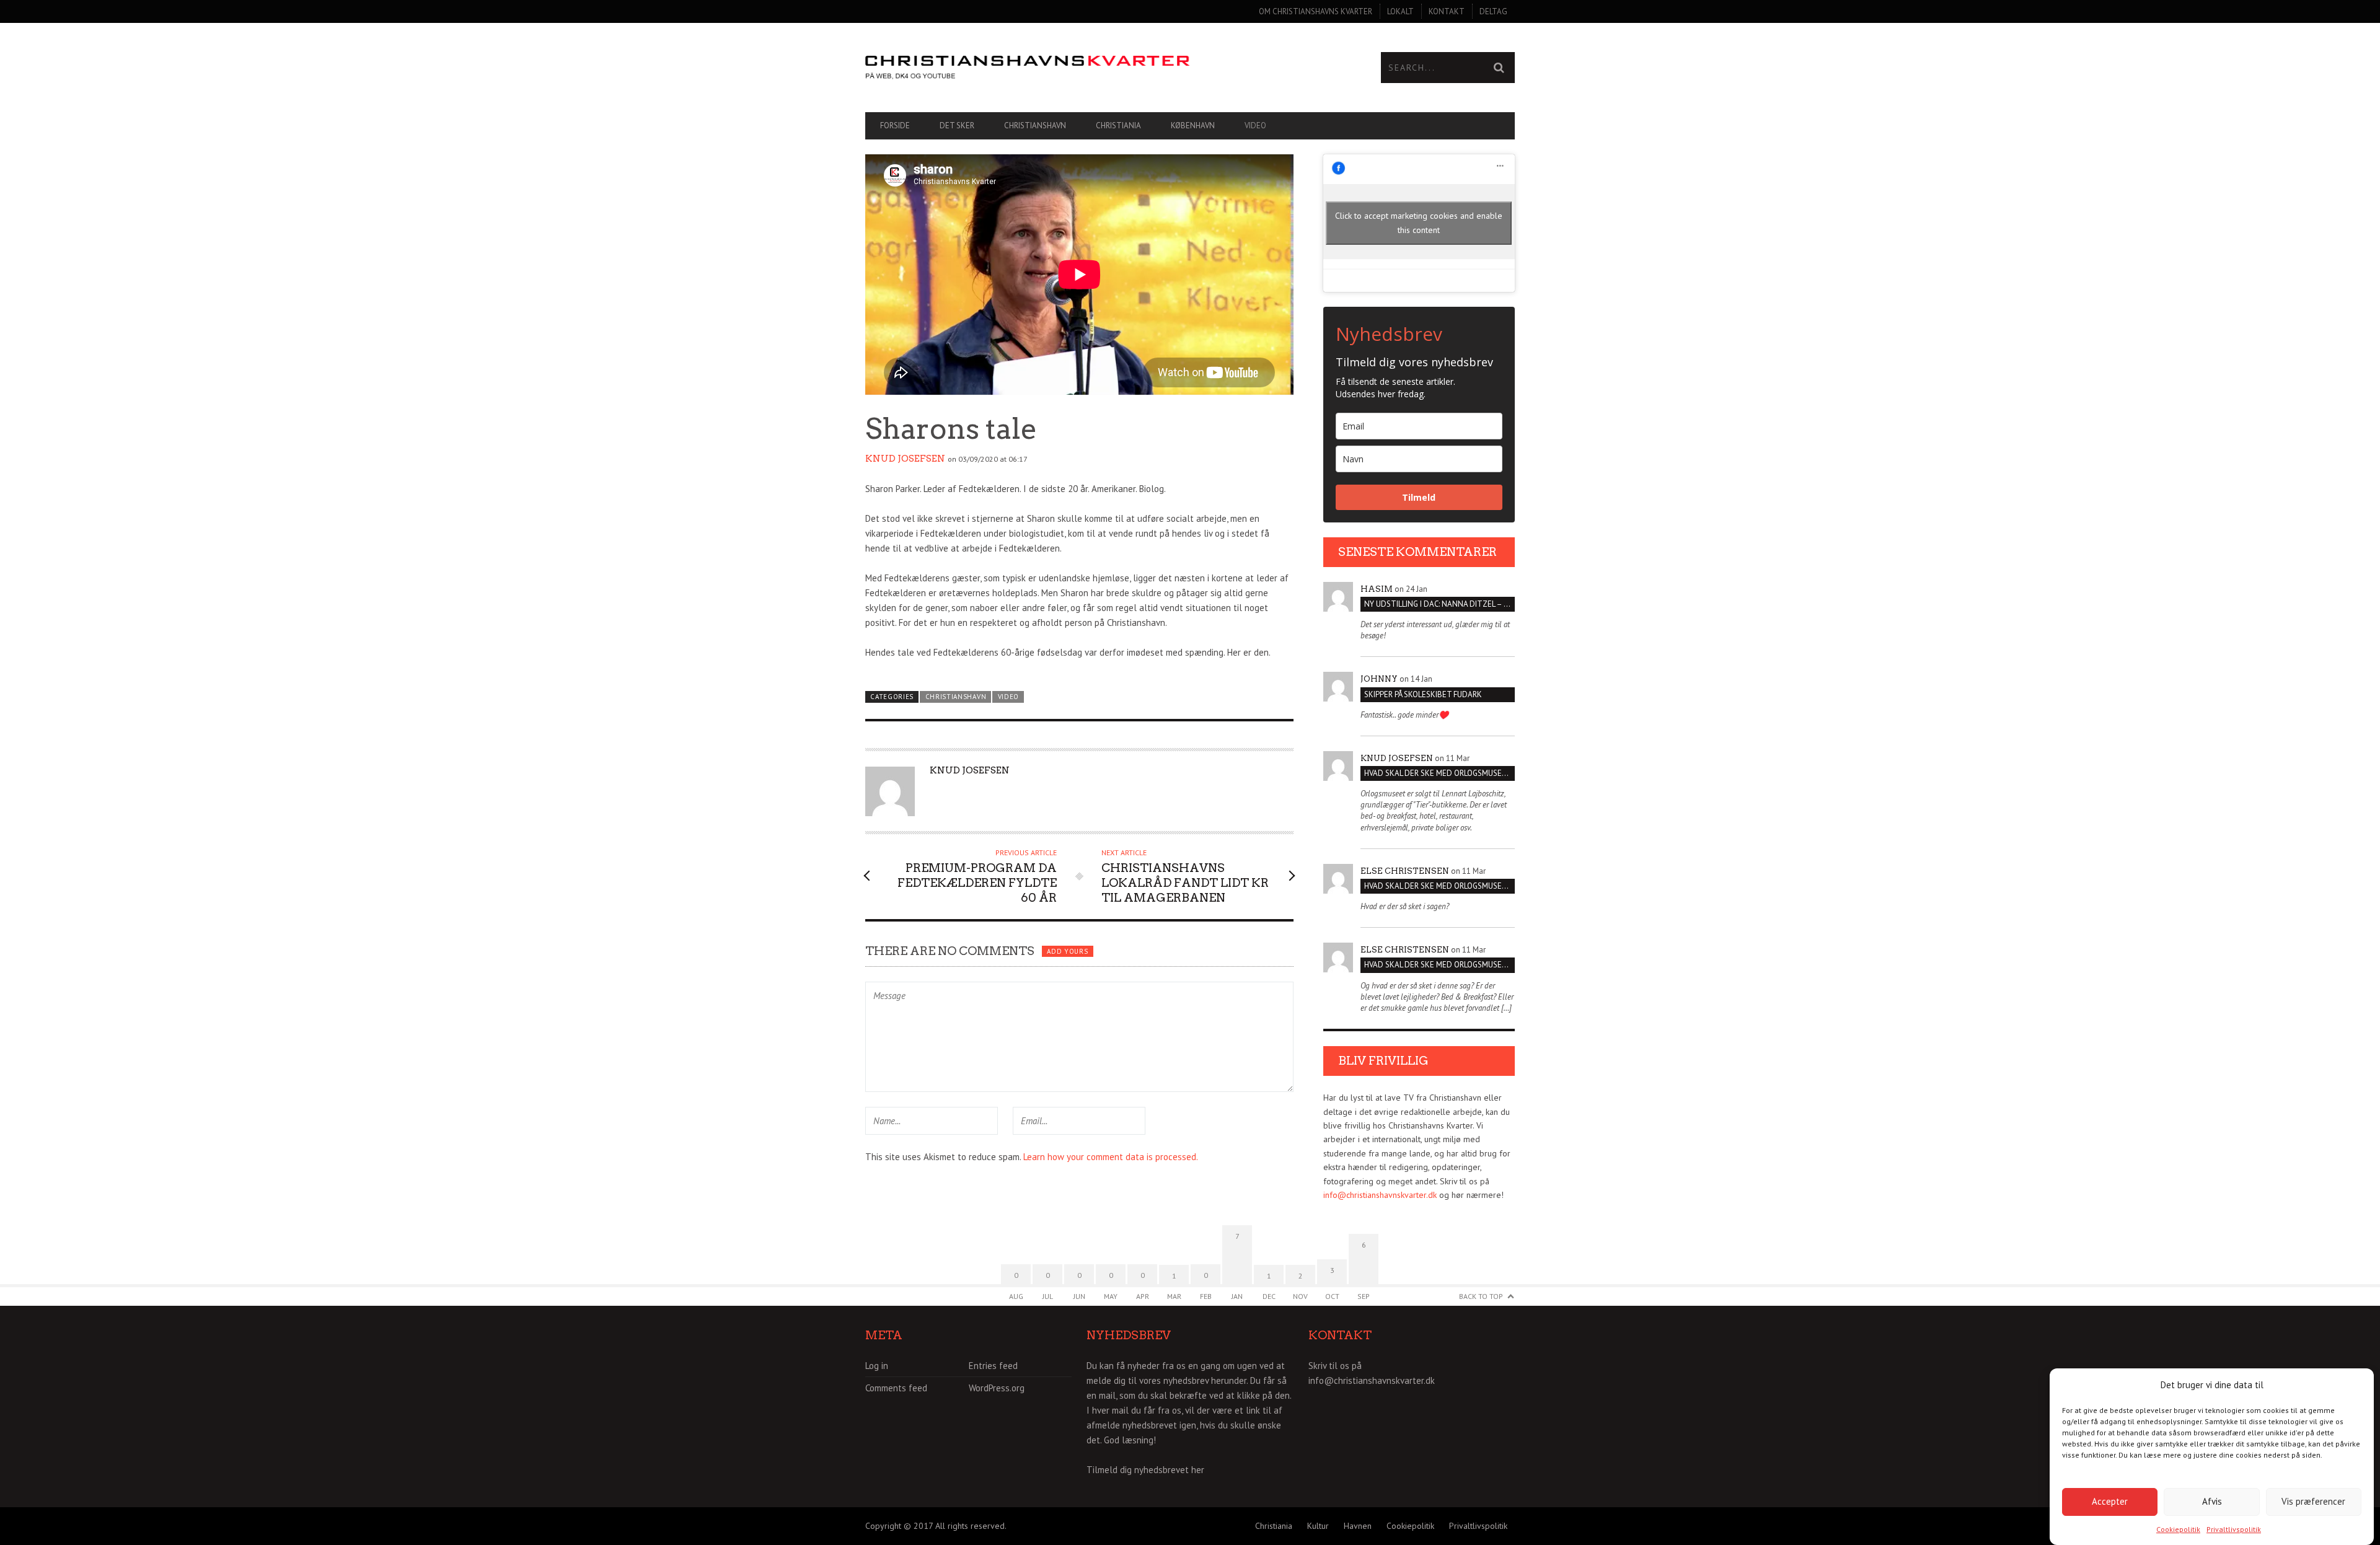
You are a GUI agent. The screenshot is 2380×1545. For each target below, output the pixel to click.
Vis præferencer (2313, 1501)
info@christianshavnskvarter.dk (1380, 1195)
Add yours (1067, 951)
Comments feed (896, 1388)
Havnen (1358, 1526)
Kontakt (1447, 11)
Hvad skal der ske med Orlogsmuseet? (1439, 773)
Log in (877, 1366)
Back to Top (1481, 1296)
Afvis (2212, 1501)
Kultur (1318, 1526)
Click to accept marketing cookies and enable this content (1419, 223)
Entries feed (993, 1366)
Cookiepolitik (2178, 1529)
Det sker (957, 125)
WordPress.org (997, 1388)
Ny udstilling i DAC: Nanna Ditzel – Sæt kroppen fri (1439, 604)
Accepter (2110, 1501)
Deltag (1493, 11)
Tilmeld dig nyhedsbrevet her (1145, 1470)
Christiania (1118, 125)
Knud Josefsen (905, 459)
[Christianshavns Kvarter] (1028, 68)
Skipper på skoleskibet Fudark (1423, 694)
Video (1255, 125)
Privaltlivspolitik (2234, 1529)
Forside (895, 125)
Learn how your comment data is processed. (1111, 1157)
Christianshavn (1035, 125)
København (1193, 125)
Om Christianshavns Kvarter (1316, 11)
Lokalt (1400, 11)
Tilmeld (1419, 497)
